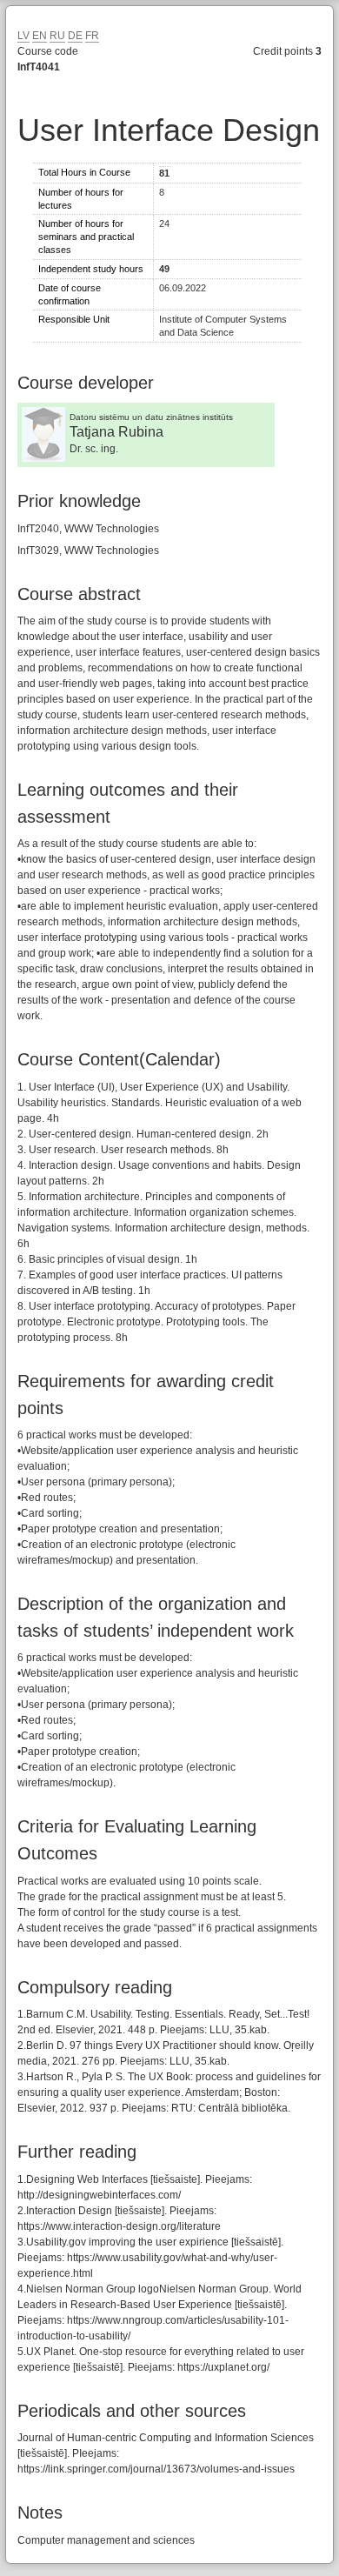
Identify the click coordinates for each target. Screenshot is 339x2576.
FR (92, 36)
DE (75, 36)
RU (57, 36)
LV (23, 36)
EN (40, 36)
